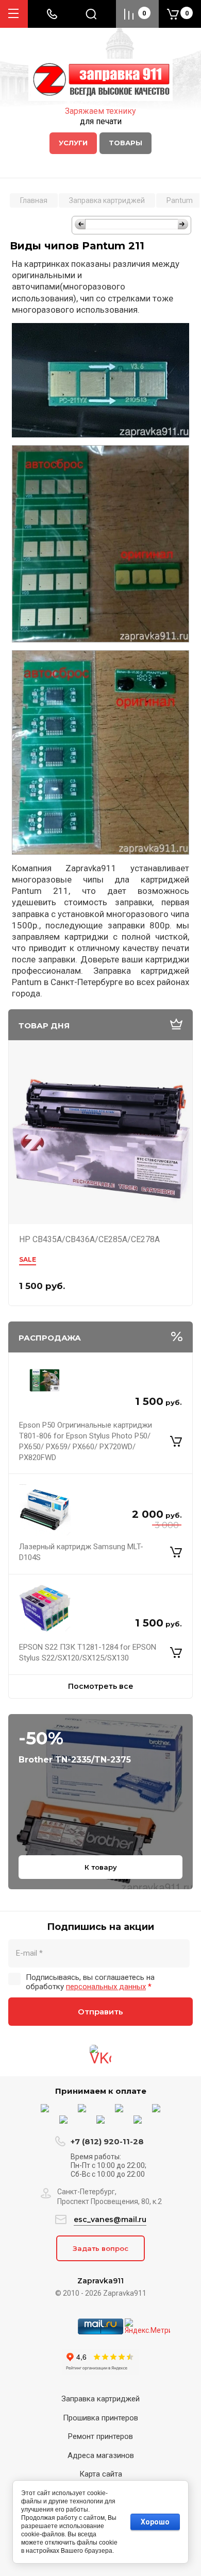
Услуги (73, 143)
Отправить (100, 2012)
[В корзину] (176, 1442)
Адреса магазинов (101, 2455)
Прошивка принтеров (100, 2418)
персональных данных (106, 1987)
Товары (125, 143)
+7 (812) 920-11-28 (107, 2141)
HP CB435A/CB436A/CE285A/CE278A (89, 1239)
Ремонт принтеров (100, 2436)
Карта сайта (101, 2474)
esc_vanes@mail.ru (110, 2219)
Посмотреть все (101, 1686)
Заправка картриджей (100, 2399)
